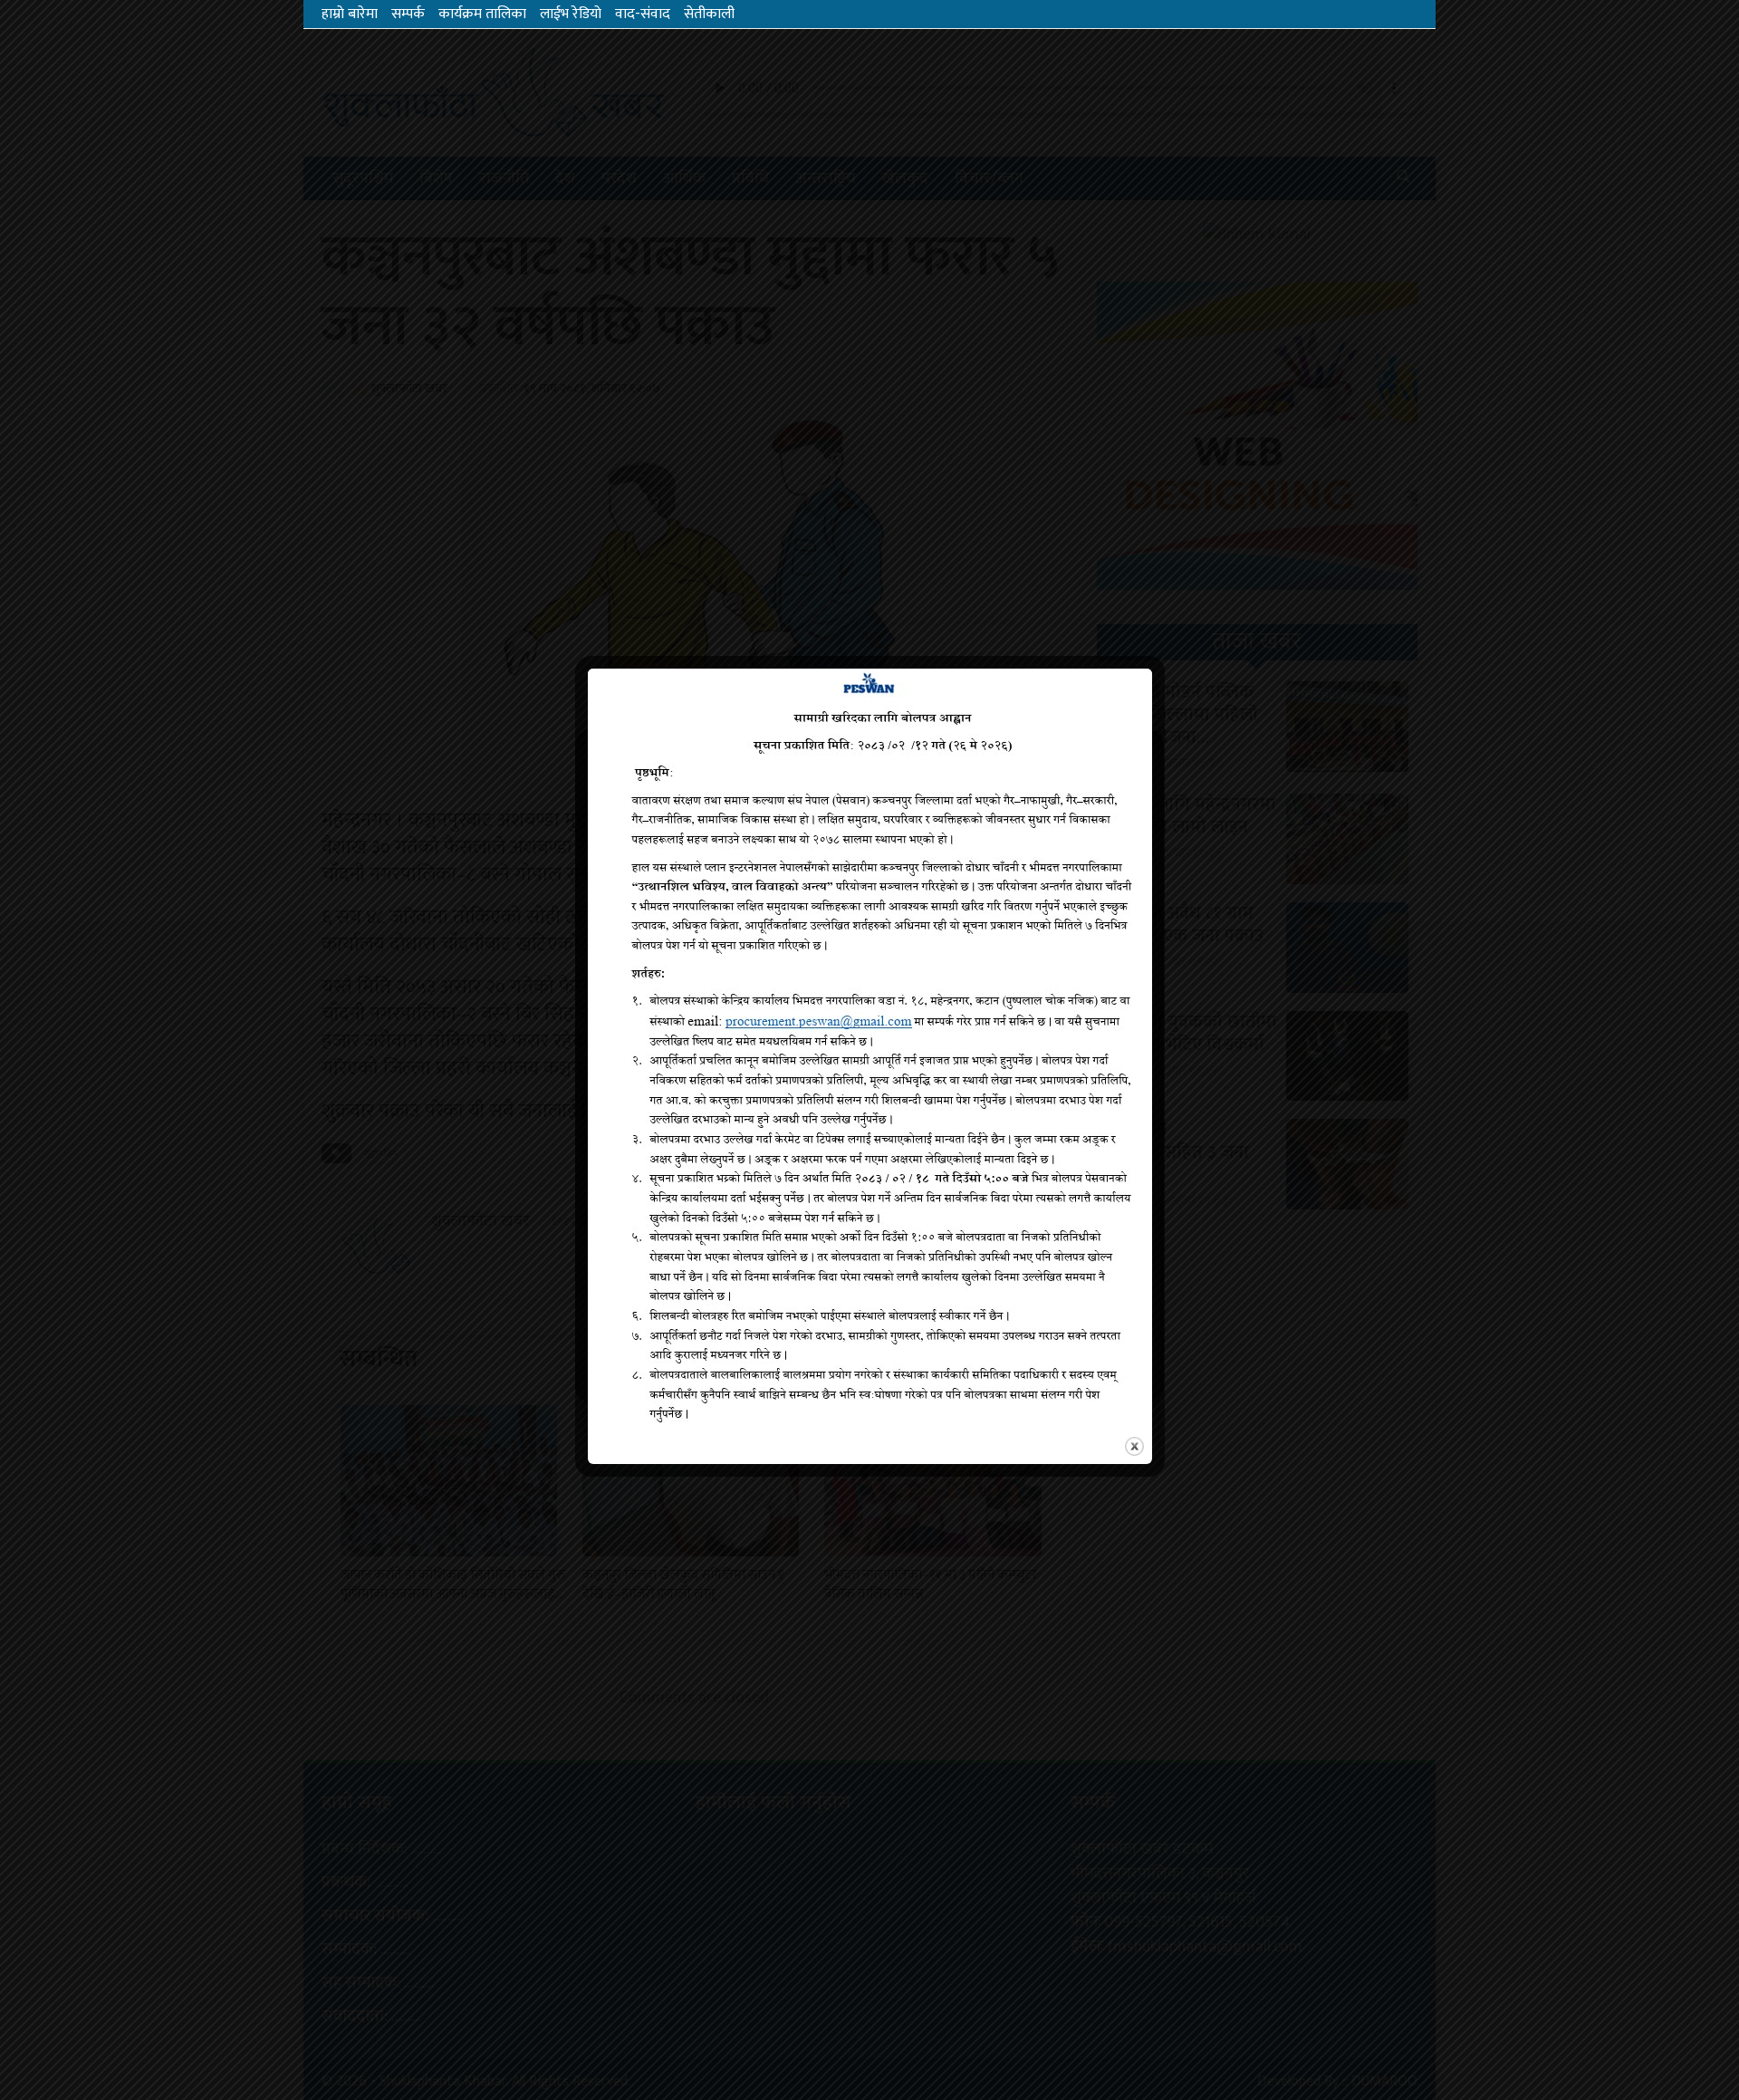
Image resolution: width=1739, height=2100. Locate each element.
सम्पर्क (408, 14)
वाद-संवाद (643, 14)
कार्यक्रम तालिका (482, 14)
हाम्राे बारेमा (350, 14)
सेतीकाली (709, 14)
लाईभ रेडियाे (571, 14)
